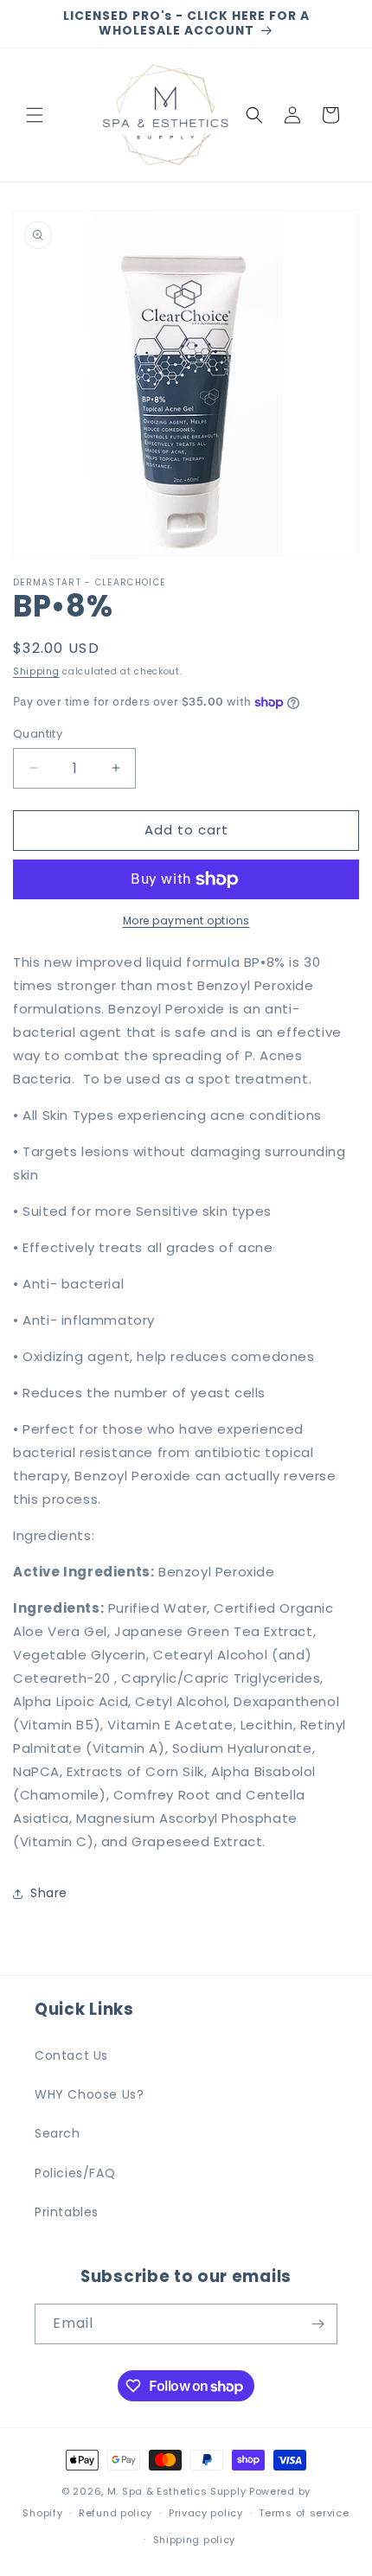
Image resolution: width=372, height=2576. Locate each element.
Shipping (36, 671)
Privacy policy (206, 2513)
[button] (35, 115)
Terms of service (304, 2513)
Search (58, 2133)
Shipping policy (195, 2540)
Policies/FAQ (75, 2173)
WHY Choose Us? (89, 2094)
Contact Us (71, 2055)
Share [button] (49, 1893)
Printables (67, 2212)
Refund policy (115, 2513)
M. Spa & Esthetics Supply (177, 2491)
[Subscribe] (317, 2324)
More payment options (186, 920)
